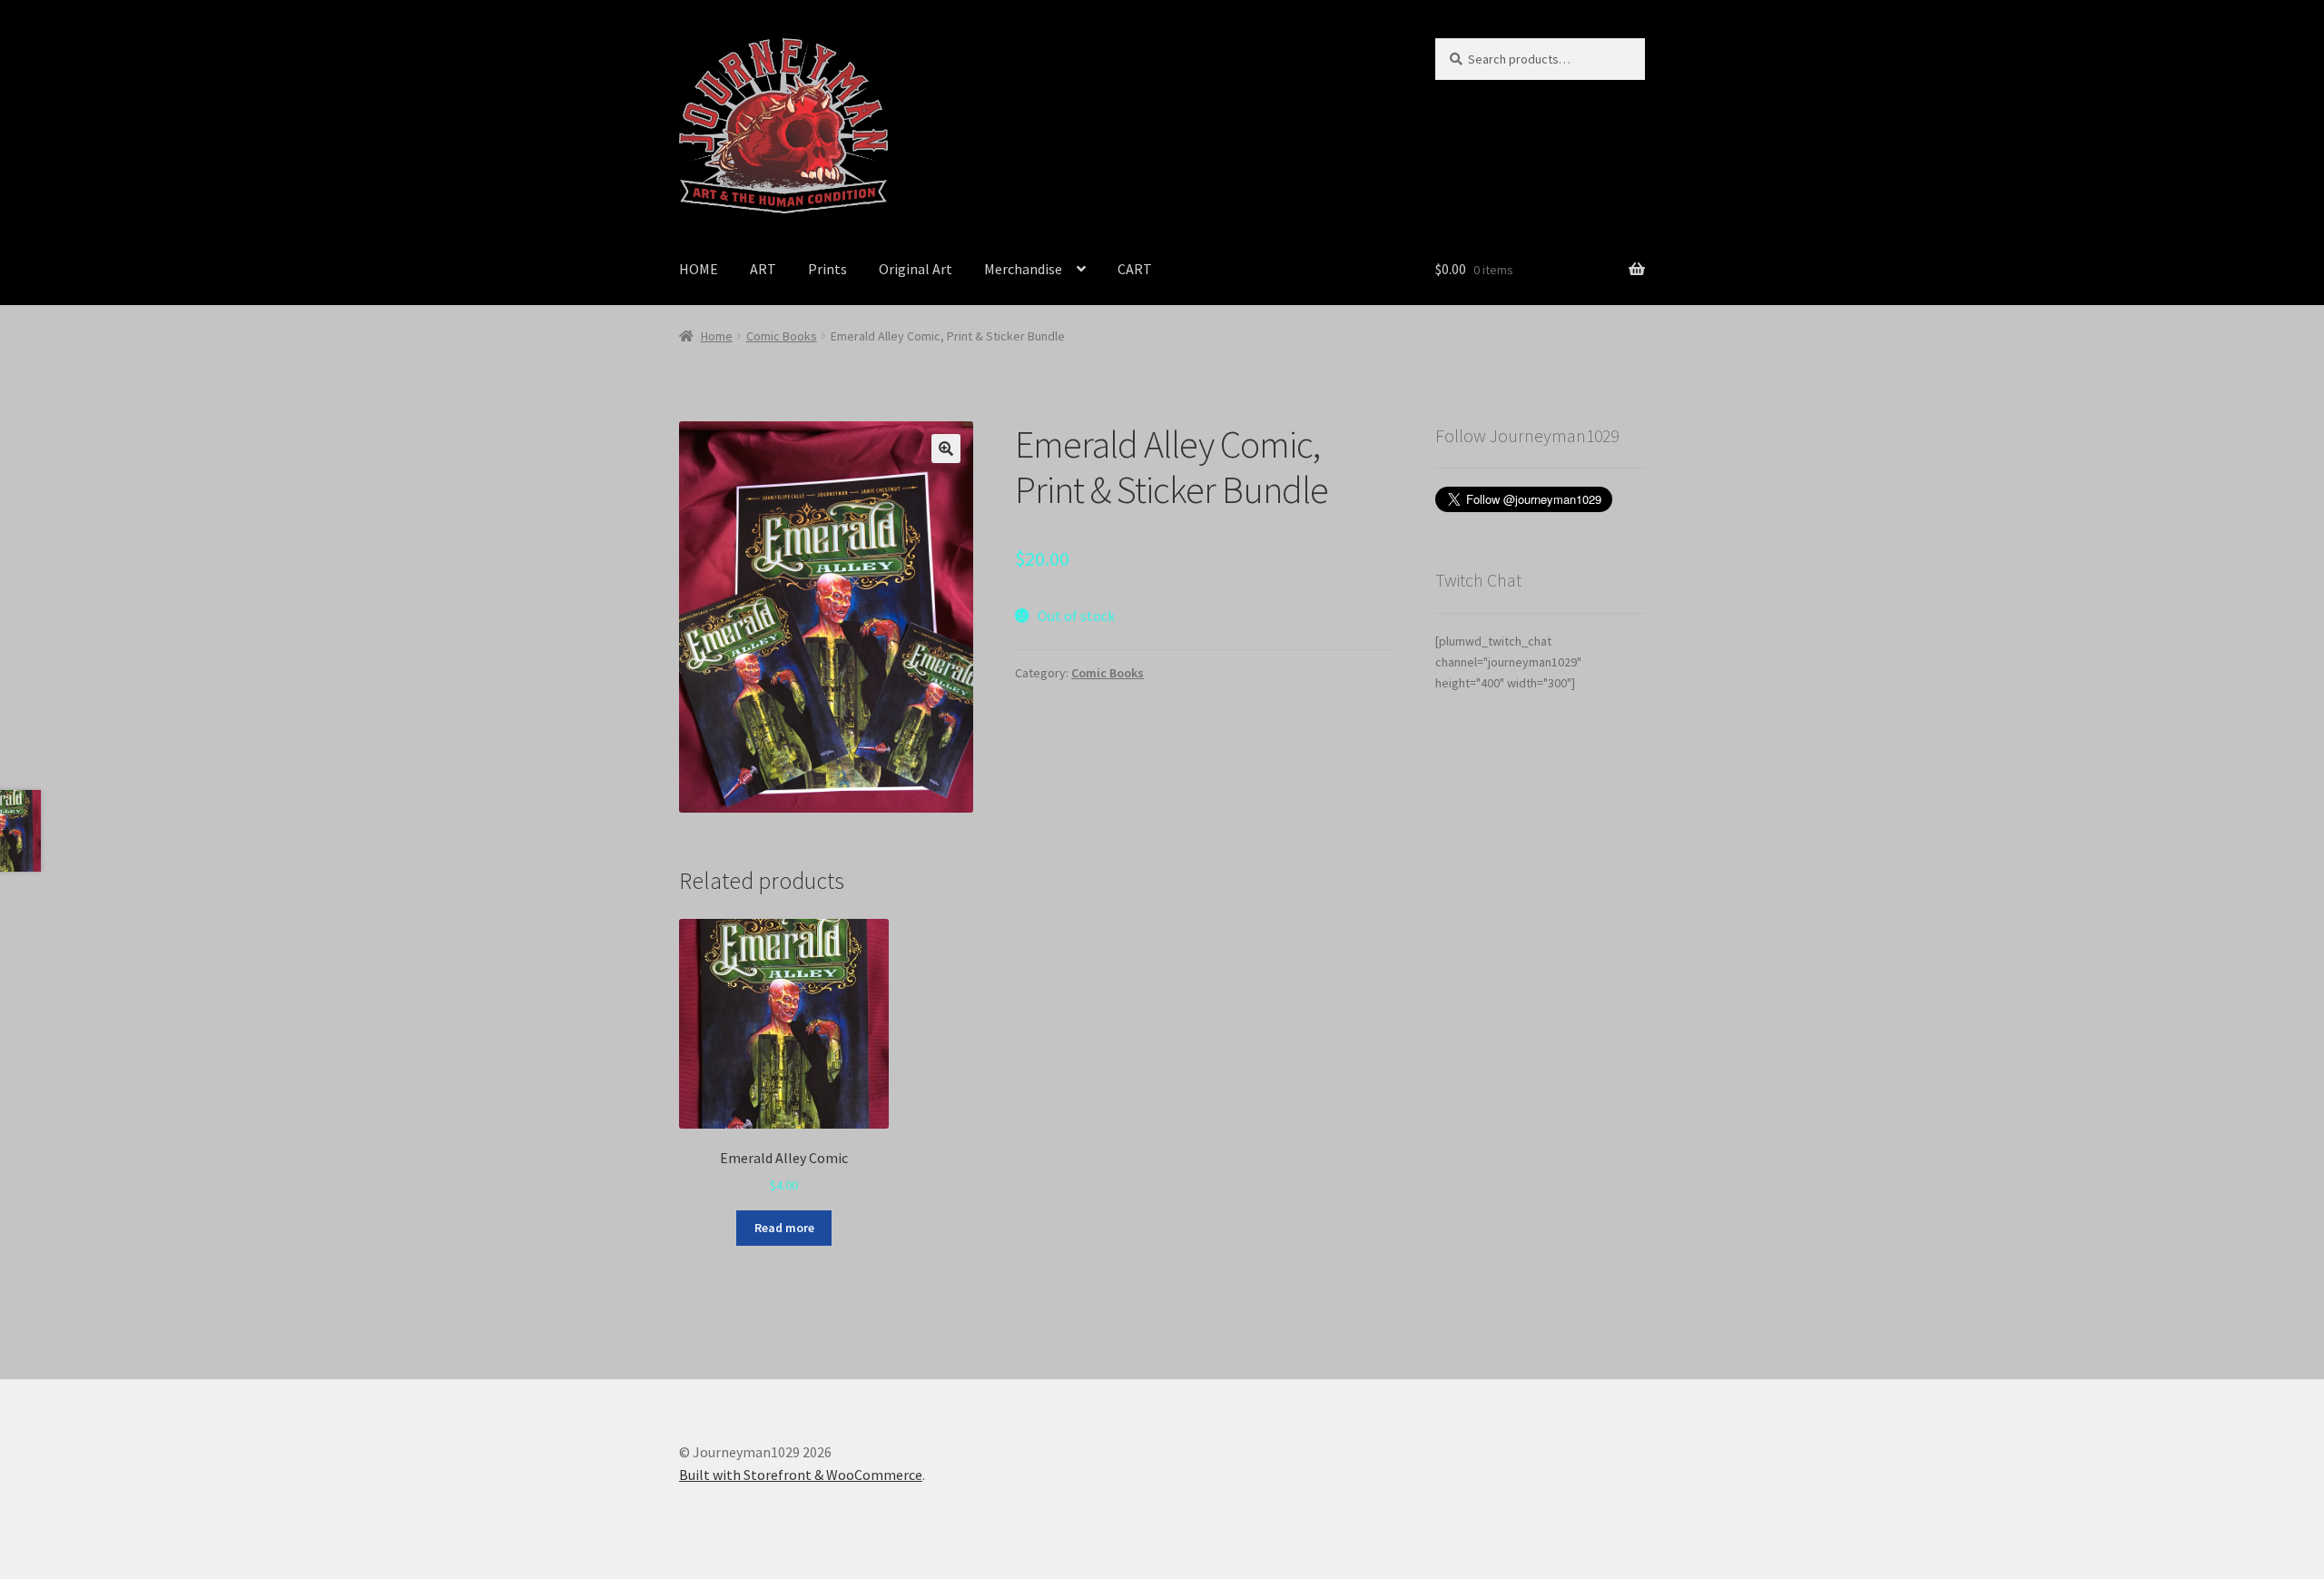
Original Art (916, 269)
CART (1135, 269)
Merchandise (1023, 269)
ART (763, 269)
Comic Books (782, 336)
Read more (784, 1228)
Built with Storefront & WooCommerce (801, 1475)
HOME (699, 269)
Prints (827, 269)
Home (717, 336)
